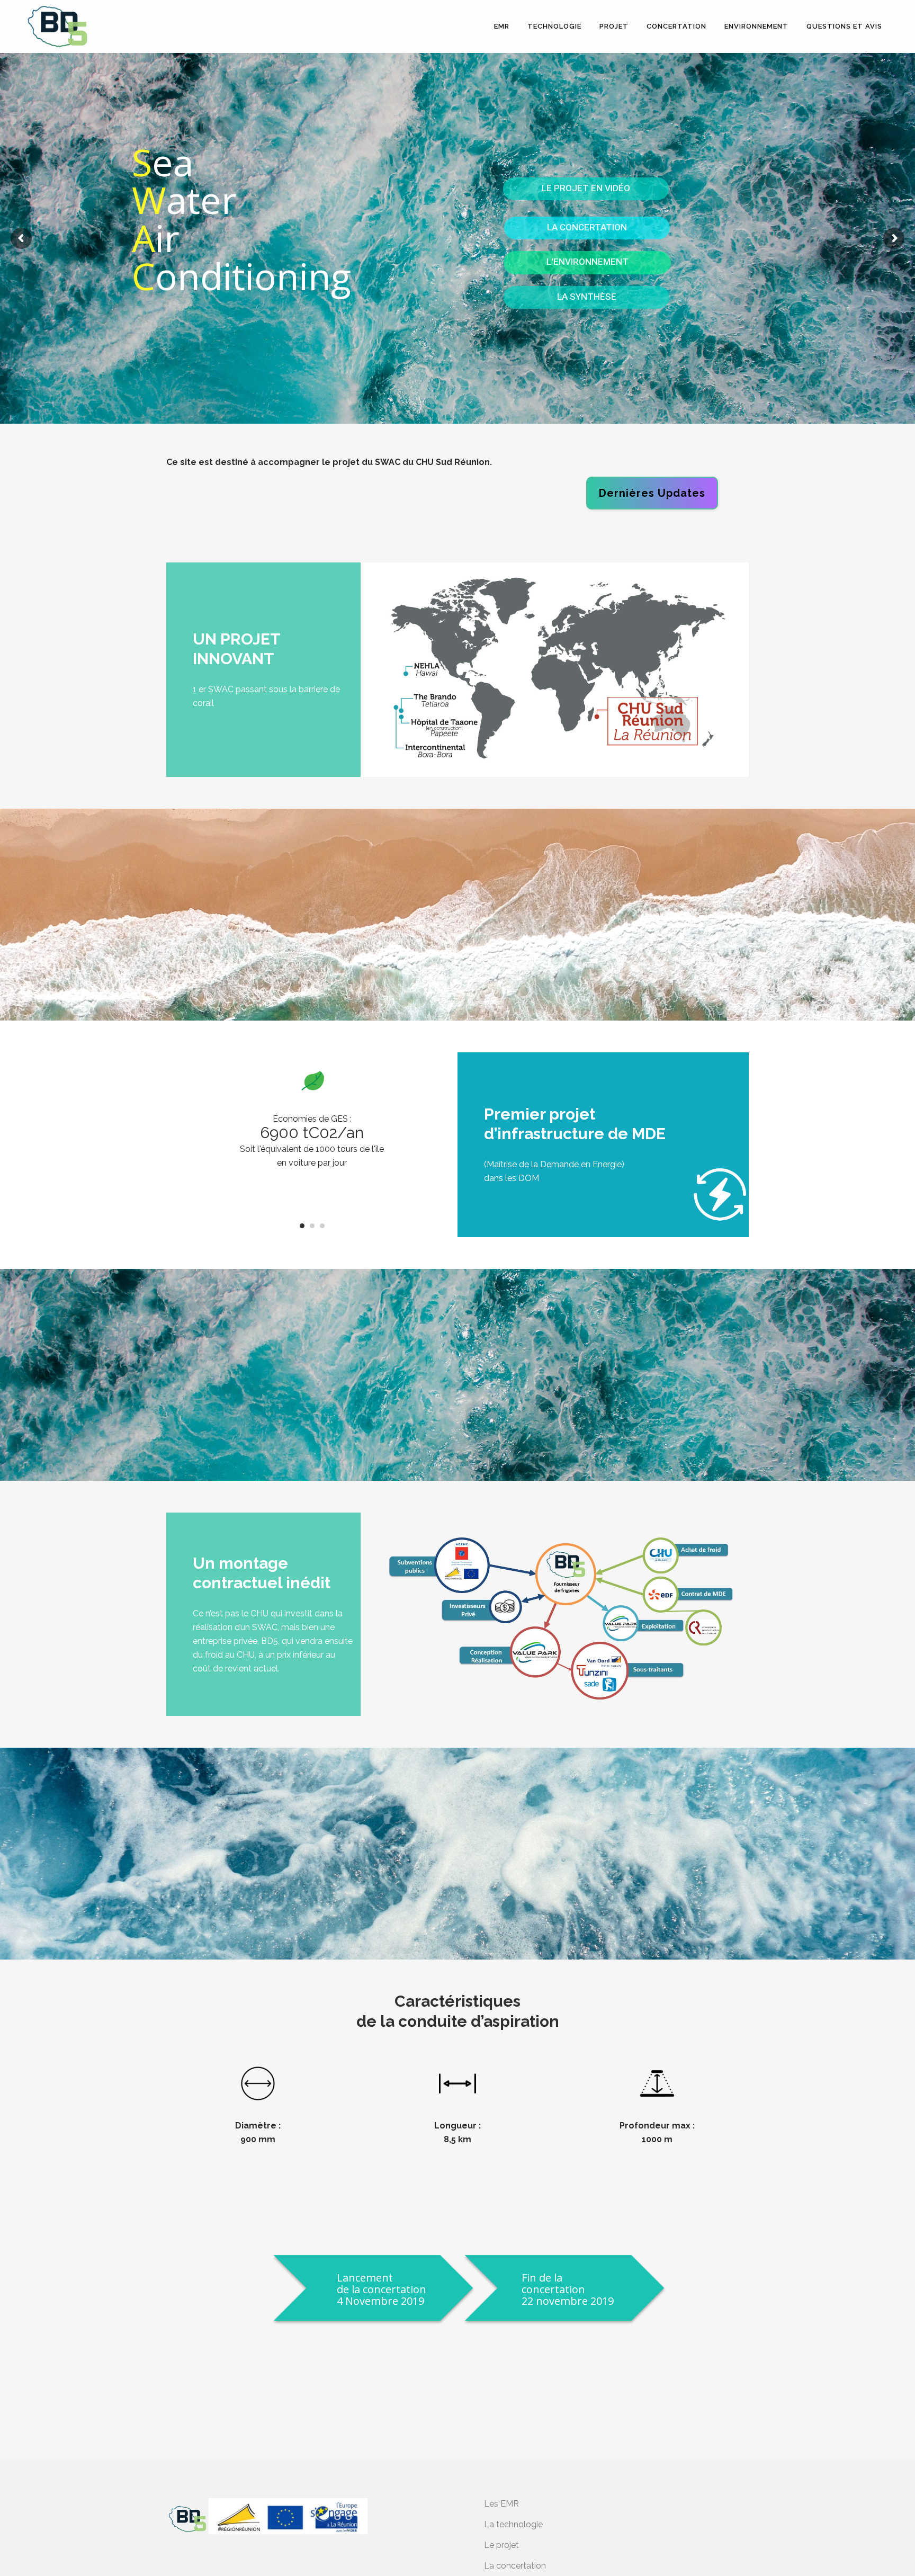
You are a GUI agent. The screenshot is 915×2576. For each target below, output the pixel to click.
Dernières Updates (652, 493)
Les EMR (501, 2504)
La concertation (515, 2566)
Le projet (501, 2545)
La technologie (513, 2524)
